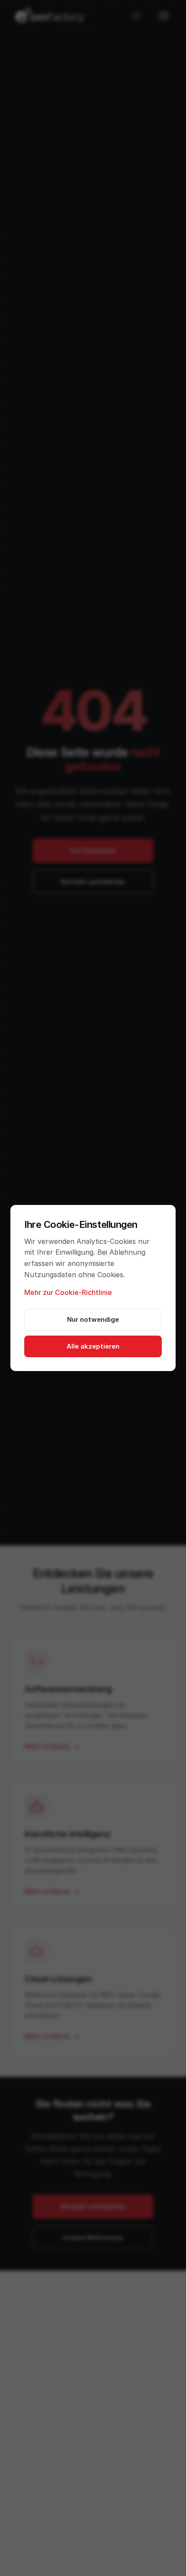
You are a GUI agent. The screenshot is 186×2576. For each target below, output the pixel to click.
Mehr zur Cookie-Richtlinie (68, 1292)
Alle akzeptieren (93, 1346)
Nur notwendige (93, 1319)
